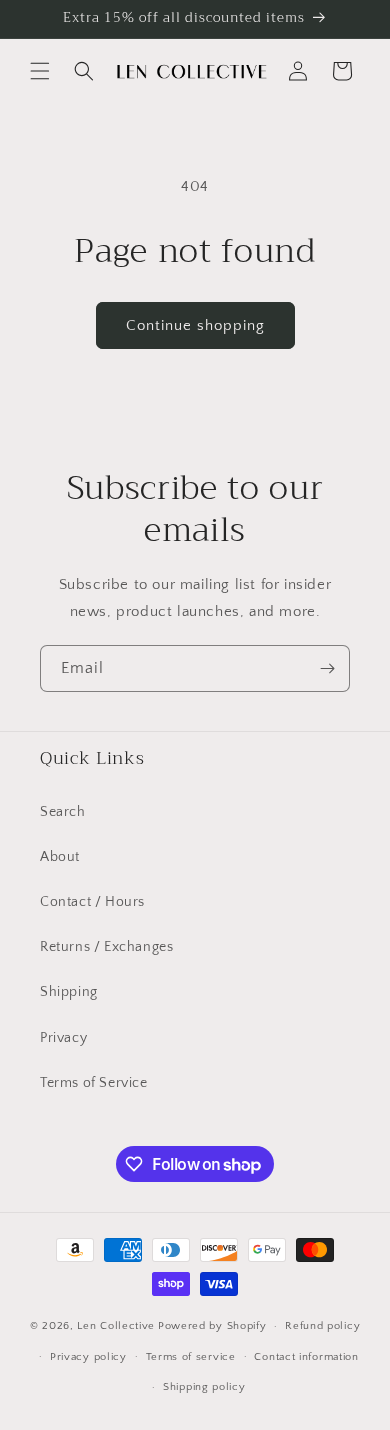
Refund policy (322, 1326)
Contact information (306, 1357)
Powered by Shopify (212, 1326)
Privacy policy (88, 1357)
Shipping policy (204, 1387)
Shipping (69, 992)
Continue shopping (195, 325)
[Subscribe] (327, 668)
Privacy (63, 1038)
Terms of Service (94, 1083)
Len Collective (116, 1326)
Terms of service (191, 1357)
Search (63, 812)
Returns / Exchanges (106, 947)
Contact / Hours (92, 902)
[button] (40, 71)
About (60, 857)
